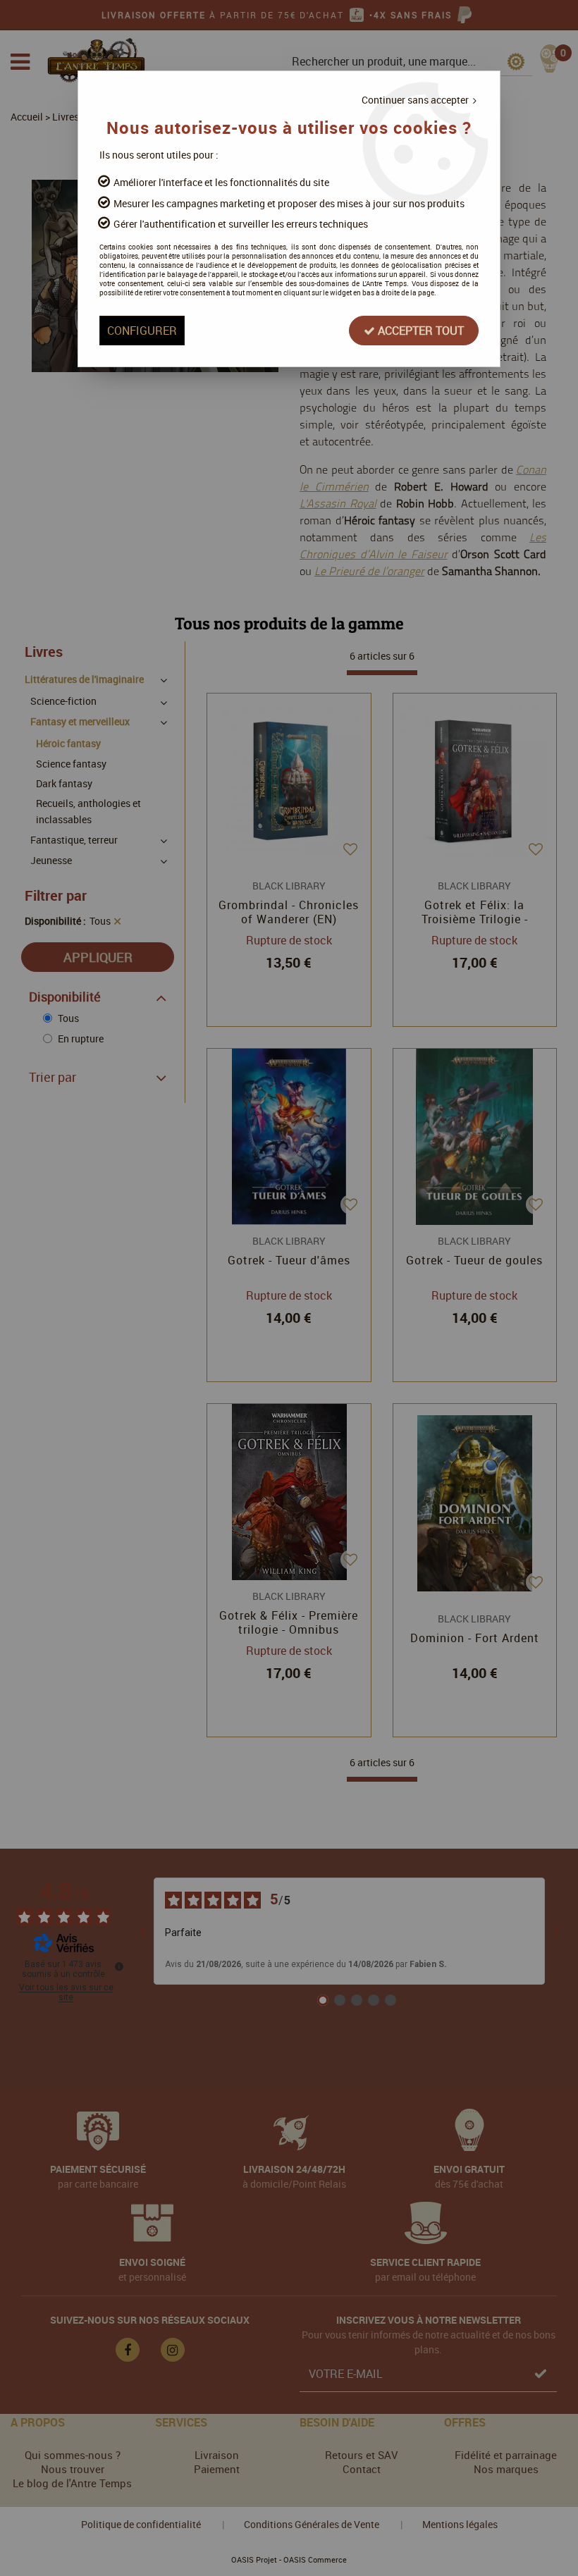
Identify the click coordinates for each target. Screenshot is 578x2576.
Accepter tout (419, 331)
